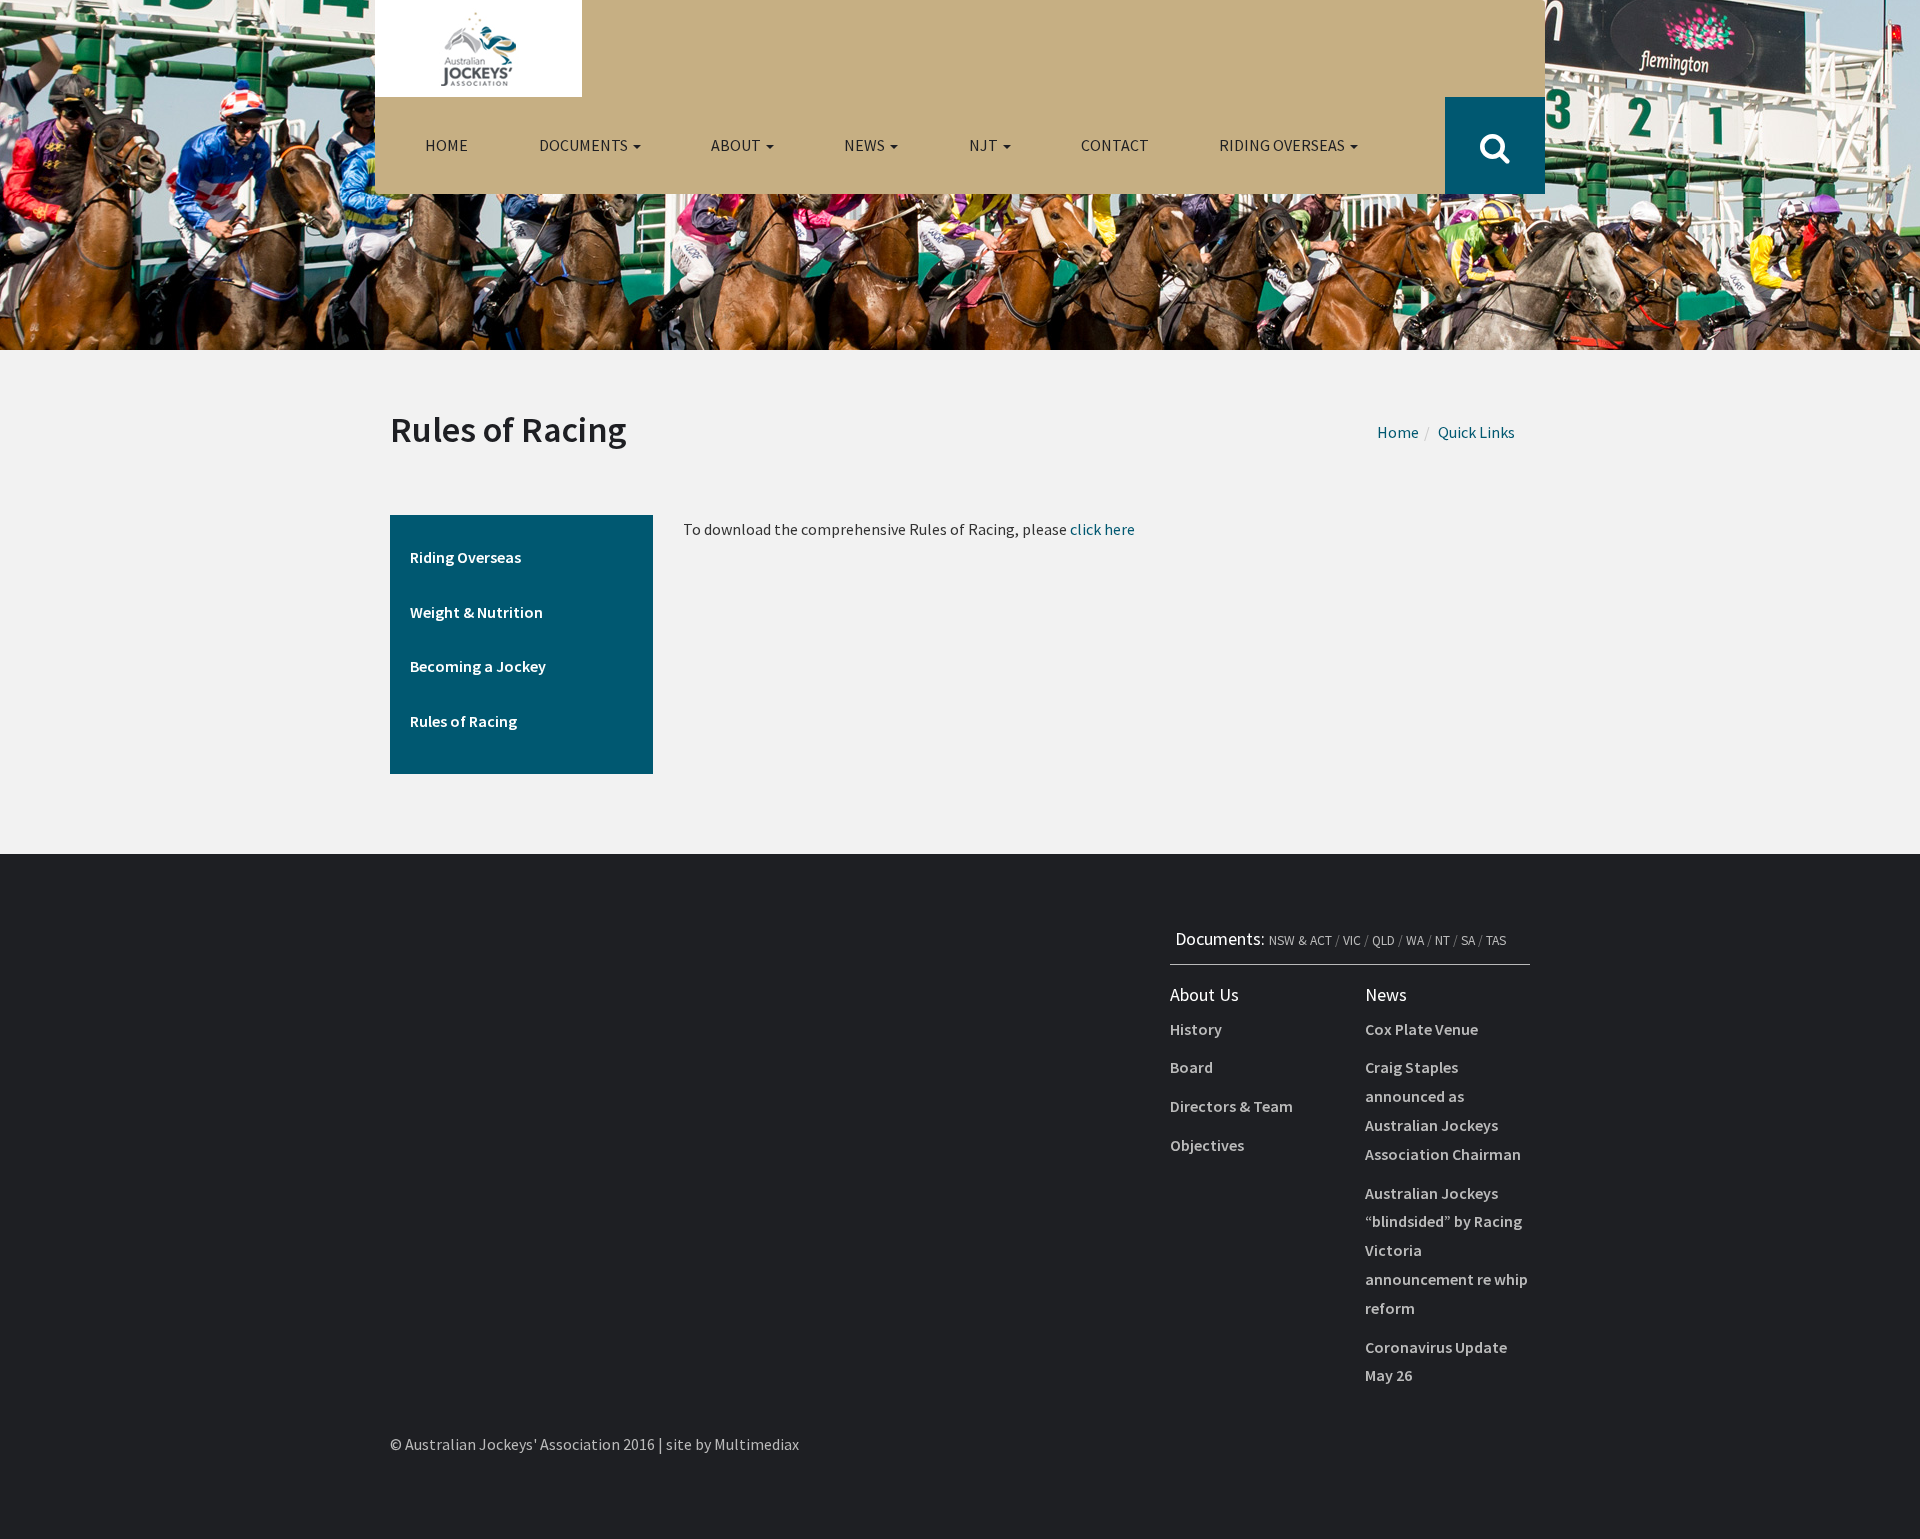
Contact (1115, 145)
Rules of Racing (463, 721)
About (737, 145)
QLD (1383, 940)
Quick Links (1476, 432)
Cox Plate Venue (1421, 1029)
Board (1191, 1067)
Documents (585, 145)
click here (1102, 529)
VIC (1352, 940)
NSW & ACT (1300, 940)
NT (1442, 940)
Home (446, 145)
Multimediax (756, 1444)
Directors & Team (1231, 1106)
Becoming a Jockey (478, 666)
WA (1415, 940)
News (866, 145)
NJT (985, 145)
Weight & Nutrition (476, 612)
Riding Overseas (1283, 145)
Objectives (1207, 1145)
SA (1468, 940)
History (1196, 1029)
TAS (1496, 940)
